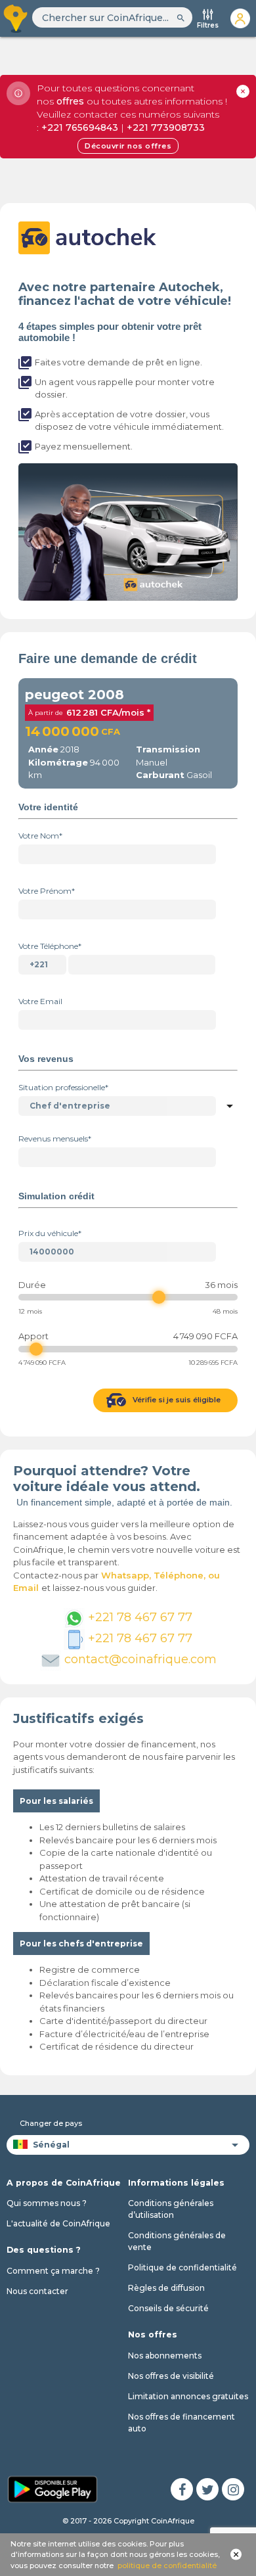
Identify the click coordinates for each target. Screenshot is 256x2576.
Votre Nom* (40, 836)
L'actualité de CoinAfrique (58, 2223)
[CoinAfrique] (16, 18)
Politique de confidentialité (182, 2267)
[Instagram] (233, 2489)
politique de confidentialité (167, 2565)
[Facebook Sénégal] (182, 2489)
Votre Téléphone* (50, 946)
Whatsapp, (126, 1575)
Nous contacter (37, 2291)
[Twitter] (207, 2489)
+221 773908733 (166, 127)
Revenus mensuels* (55, 1138)
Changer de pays (51, 2123)
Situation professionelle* (63, 1087)
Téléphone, (181, 1575)
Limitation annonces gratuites (188, 2396)
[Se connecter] (240, 18)
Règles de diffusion (166, 2288)
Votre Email (40, 1001)
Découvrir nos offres (128, 146)
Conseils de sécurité (168, 2308)
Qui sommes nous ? (47, 2203)
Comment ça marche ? (53, 2271)
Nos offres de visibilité (171, 2376)
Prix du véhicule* (50, 1233)
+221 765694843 (80, 127)
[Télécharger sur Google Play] (53, 2489)
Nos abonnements (165, 2356)
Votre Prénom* (47, 891)
